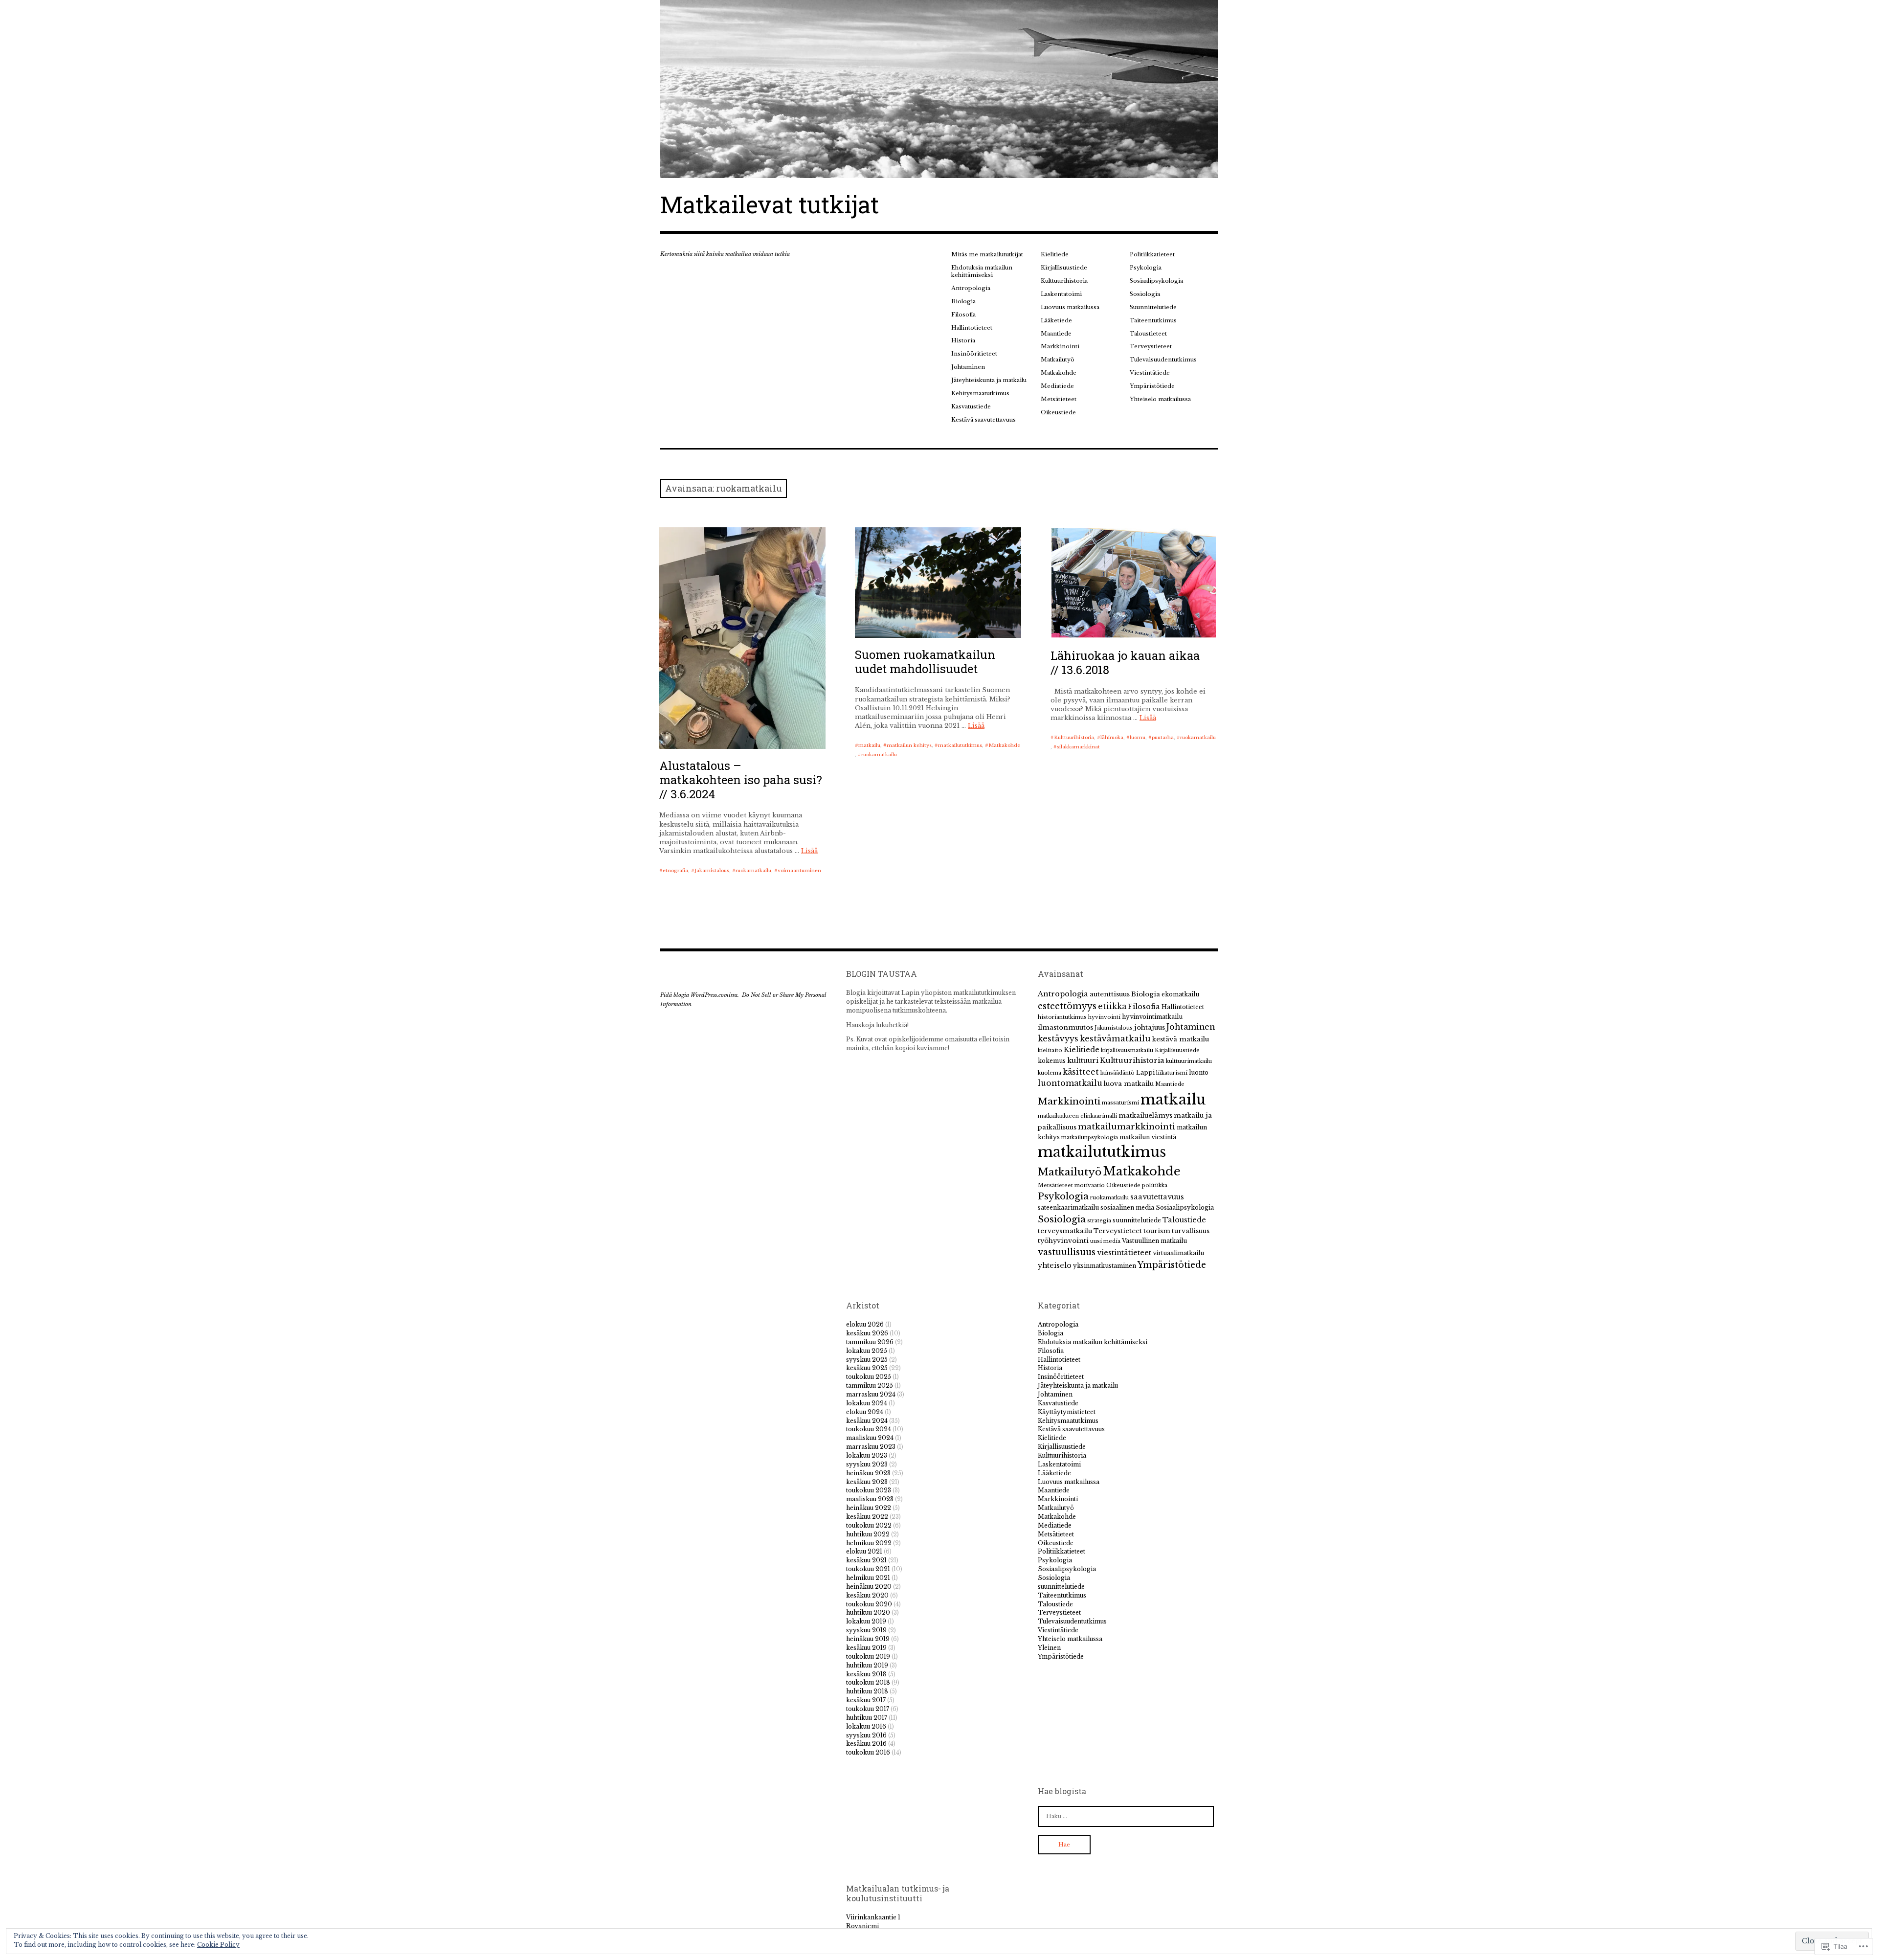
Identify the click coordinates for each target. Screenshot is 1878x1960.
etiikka (1112, 1006)
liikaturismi (1172, 1073)
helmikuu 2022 (869, 1543)
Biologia (963, 301)
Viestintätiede (1150, 373)
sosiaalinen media (1127, 1207)
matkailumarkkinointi (1127, 1127)
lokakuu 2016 (866, 1726)
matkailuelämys (1145, 1115)
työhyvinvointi (1063, 1241)
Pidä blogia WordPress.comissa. (700, 995)
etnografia (675, 870)
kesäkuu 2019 (866, 1648)
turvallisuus (1191, 1231)
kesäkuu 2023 (867, 1482)
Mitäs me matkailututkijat (987, 254)
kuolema (1050, 1073)
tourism (1157, 1231)
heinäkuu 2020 (869, 1587)
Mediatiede (1057, 386)
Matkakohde (1059, 373)
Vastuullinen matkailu (1154, 1241)
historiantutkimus (1062, 1017)
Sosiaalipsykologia (1156, 281)
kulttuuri (1083, 1060)
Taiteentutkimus (1153, 320)
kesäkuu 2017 (866, 1700)
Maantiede (1056, 334)
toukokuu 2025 (869, 1377)
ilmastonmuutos (1065, 1027)
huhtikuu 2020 (868, 1612)
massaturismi (1120, 1103)
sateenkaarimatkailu (1068, 1207)
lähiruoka (1112, 737)
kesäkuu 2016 (866, 1744)
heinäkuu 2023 (868, 1473)
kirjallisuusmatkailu (1127, 1050)
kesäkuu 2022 (867, 1517)
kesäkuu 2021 (866, 1560)
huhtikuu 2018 (867, 1691)
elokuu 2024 (865, 1412)
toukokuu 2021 (868, 1569)
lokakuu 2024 (867, 1403)
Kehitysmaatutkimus (980, 393)
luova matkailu (1129, 1084)
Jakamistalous (712, 870)
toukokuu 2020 (869, 1604)
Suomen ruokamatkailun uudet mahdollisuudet (925, 662)
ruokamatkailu (753, 870)
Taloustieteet (1148, 334)
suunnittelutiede (1137, 1220)
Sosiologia (1145, 294)
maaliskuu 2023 (870, 1499)
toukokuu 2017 (868, 1709)
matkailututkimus (960, 745)
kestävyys (1058, 1038)
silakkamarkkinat (1078, 747)
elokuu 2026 (865, 1324)
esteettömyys (1067, 1006)
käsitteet (1081, 1072)
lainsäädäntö (1118, 1073)
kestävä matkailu (1181, 1039)
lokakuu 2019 (866, 1621)
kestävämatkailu (1115, 1038)
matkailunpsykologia (1090, 1138)
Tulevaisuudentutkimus (1163, 360)
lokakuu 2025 (867, 1351)
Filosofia (963, 315)
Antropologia (971, 288)
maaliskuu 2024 (870, 1438)
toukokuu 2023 (869, 1490)
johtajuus (1150, 1027)
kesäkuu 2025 (867, 1368)
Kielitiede (1055, 254)
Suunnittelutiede (1153, 307)
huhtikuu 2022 (868, 1534)
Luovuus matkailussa (1070, 307)
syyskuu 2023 (867, 1464)
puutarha (1163, 737)
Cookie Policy (218, 1945)
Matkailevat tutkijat (770, 204)
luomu (1138, 737)
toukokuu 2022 (869, 1525)
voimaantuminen (799, 870)
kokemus (1052, 1061)
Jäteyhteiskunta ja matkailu (989, 380)
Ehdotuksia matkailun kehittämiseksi (982, 271)
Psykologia (1146, 268)
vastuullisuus (1067, 1252)
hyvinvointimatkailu (1152, 1017)
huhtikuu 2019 (867, 1665)
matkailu (869, 745)
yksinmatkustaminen (1105, 1266)
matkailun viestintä (1148, 1137)
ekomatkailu (1180, 994)
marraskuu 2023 (871, 1447)
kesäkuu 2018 (866, 1674)
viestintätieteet (1124, 1253)
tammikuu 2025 (870, 1386)
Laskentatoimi (1061, 294)
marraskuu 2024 (871, 1394)
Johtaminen (968, 367)
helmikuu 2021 (868, 1578)
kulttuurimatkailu (1189, 1061)
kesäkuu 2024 (867, 1421)
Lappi (1145, 1072)
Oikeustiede (1058, 412)
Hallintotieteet (972, 328)
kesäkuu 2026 (867, 1333)
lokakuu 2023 (867, 1455)
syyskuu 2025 (867, 1360)
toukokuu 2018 (868, 1682)
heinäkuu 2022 (869, 1508)
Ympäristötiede (1152, 386)
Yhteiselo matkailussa (1160, 399)
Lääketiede (1056, 320)
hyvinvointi (1104, 1017)
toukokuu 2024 (869, 1429)
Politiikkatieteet (1152, 254)
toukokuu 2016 (868, 1752)
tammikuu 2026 (870, 1342)
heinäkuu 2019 (868, 1639)
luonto (1199, 1072)
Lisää (809, 851)
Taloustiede (1184, 1220)
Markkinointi (1060, 346)
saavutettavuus (1157, 1197)
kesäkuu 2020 (867, 1595)
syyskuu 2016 (866, 1735)
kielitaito (1050, 1050)
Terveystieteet (1151, 346)
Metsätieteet (1059, 399)
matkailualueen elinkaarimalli (1077, 1116)
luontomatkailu (1070, 1083)
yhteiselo (1055, 1265)
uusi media (1105, 1241)
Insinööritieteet (974, 354)
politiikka (1155, 1185)
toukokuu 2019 (868, 1656)
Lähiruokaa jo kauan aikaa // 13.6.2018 (1125, 663)
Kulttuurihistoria (1064, 281)
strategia (1099, 1221)
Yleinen (1049, 1648)
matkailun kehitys (909, 745)
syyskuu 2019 (866, 1630)
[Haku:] (1126, 1816)
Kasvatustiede (971, 406)
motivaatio (1090, 1185)
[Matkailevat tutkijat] (939, 89)
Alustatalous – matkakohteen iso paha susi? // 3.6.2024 (741, 780)
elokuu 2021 (864, 1551)
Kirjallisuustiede (1064, 268)
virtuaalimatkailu (1178, 1253)
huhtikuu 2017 (867, 1718)
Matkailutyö (1058, 360)
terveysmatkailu (1065, 1231)
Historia (963, 340)
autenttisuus (1110, 994)
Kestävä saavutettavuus (984, 420)
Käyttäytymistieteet (1067, 1412)
